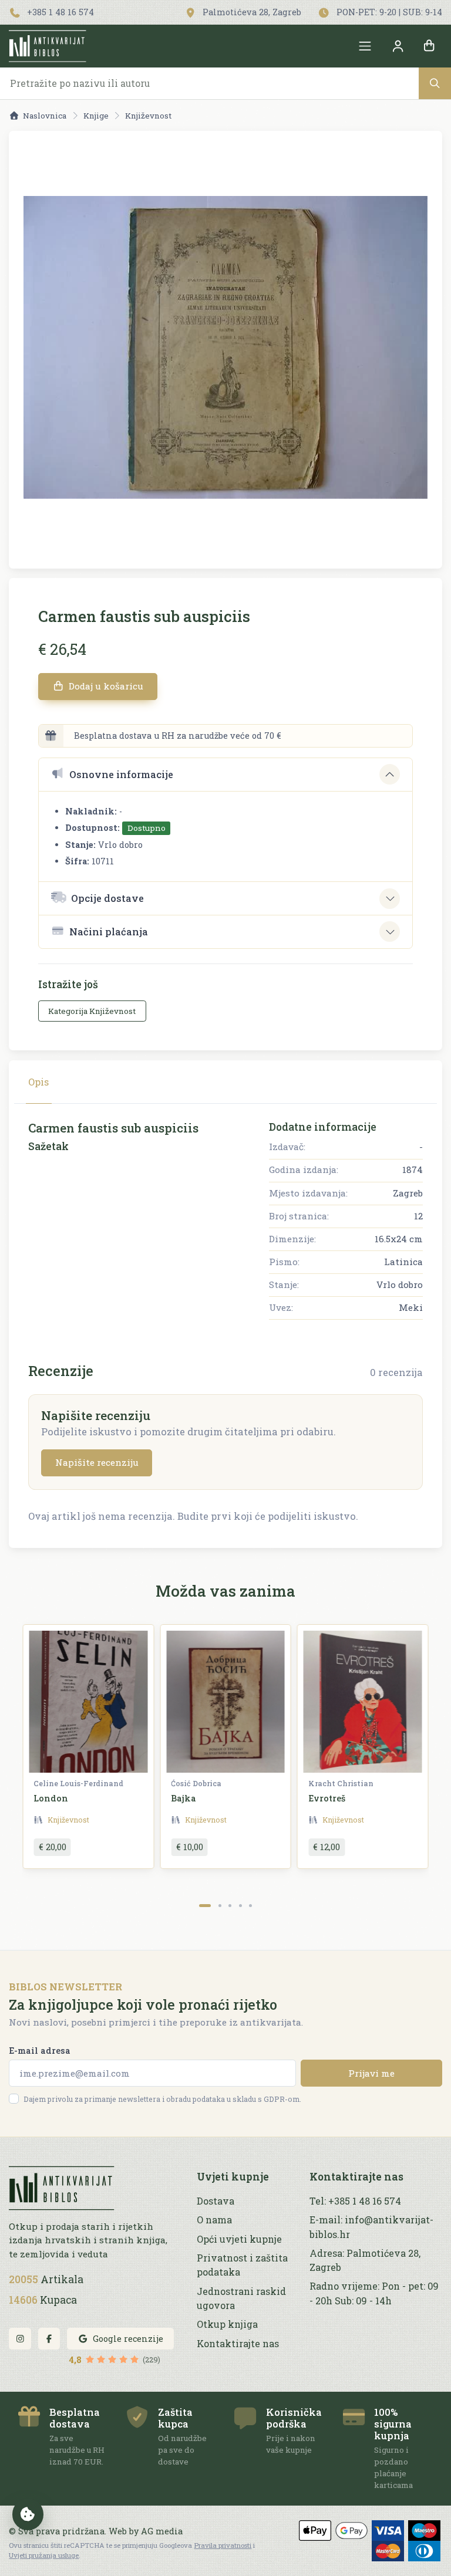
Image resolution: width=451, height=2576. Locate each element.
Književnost (148, 116)
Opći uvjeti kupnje (239, 2239)
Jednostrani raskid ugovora (241, 2298)
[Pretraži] (435, 83)
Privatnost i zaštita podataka (242, 2265)
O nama (214, 2220)
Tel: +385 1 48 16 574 (355, 2201)
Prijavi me (371, 2073)
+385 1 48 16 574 (59, 12)
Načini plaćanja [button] (109, 932)
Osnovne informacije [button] (121, 774)
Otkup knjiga (227, 2324)
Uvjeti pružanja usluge (44, 2555)
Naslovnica (45, 116)
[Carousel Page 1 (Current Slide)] (205, 1906)
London (51, 1798)
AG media (162, 2531)
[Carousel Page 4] (240, 1906)
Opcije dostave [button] (107, 898)
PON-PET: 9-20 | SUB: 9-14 (388, 12)
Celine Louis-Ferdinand (78, 1783)
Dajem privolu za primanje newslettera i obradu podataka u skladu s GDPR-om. (162, 2099)
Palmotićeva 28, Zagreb (251, 12)
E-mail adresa (40, 2051)
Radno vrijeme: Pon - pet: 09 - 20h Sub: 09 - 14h (374, 2293)
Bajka (184, 1798)
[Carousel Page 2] (220, 1906)
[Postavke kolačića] (28, 2514)
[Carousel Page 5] (250, 1906)
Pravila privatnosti (223, 2545)
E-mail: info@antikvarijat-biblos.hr (371, 2227)
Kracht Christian (341, 1783)
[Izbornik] (365, 46)
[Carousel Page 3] (230, 1906)
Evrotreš (327, 1798)
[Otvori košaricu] (429, 46)
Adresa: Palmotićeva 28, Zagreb (365, 2260)
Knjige (96, 116)
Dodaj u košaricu (105, 686)
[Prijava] (398, 46)
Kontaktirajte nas (238, 2343)
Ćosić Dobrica (196, 1783)
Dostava (216, 2201)
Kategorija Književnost (92, 1011)
